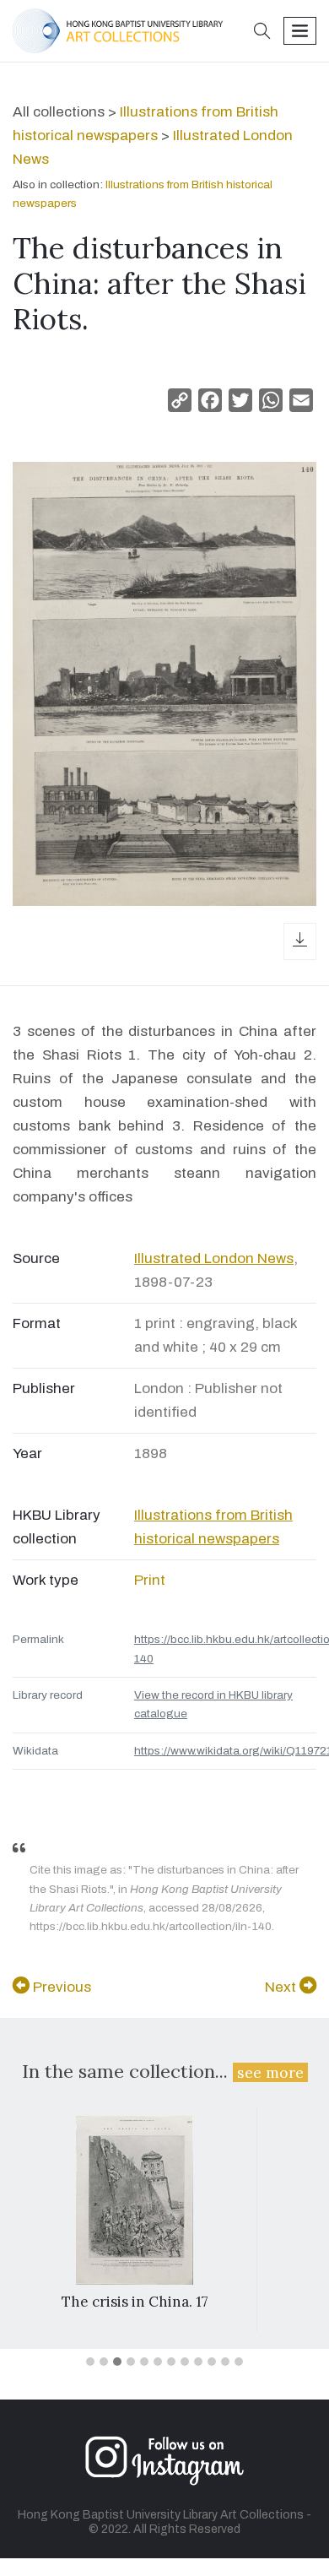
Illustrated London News (214, 1258)
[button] (262, 33)
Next (282, 1987)
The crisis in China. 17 (135, 2302)
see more (270, 2072)
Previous (60, 1987)
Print (150, 1580)
